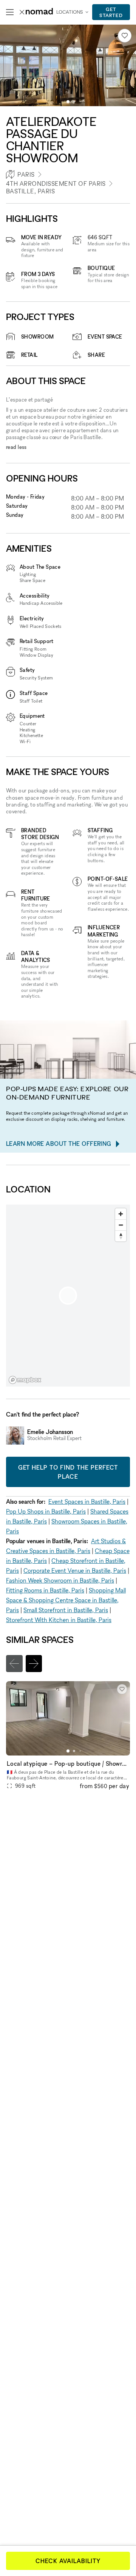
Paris (26, 174)
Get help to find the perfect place (68, 1472)
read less (16, 447)
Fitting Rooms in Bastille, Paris (45, 1590)
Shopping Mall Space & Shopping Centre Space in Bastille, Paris (66, 1600)
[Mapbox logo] (25, 1380)
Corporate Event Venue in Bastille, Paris (75, 1570)
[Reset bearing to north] (121, 1236)
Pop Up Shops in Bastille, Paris (46, 1511)
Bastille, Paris (30, 191)
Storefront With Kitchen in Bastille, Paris (59, 1620)
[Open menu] (10, 12)
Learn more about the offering (59, 1144)
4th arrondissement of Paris (56, 184)
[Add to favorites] (125, 36)
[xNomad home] (36, 12)
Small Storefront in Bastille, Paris (66, 1610)
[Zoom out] (121, 1225)
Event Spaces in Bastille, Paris (87, 1501)
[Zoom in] (121, 1214)
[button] (68, 102)
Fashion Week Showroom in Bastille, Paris (60, 1580)
